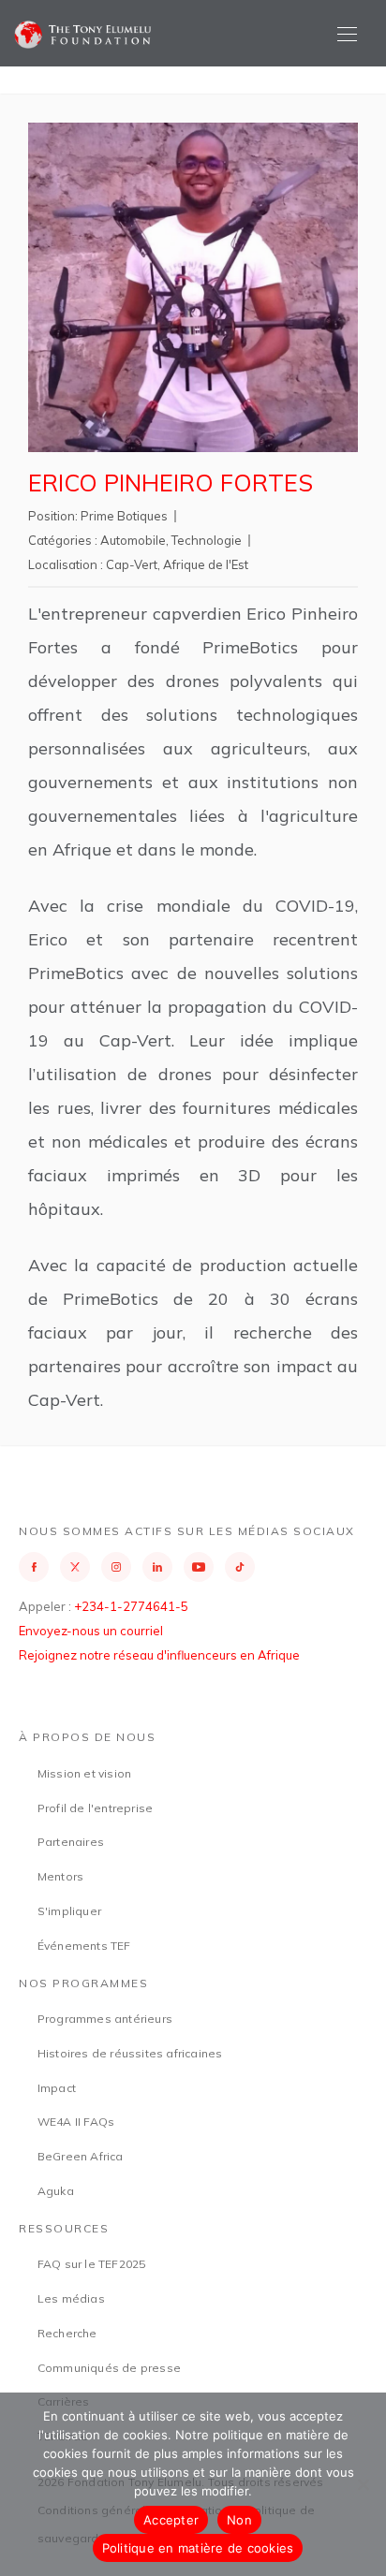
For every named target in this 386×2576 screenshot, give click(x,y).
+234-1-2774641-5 (131, 1606)
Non (239, 2520)
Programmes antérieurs (105, 2019)
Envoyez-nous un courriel (91, 1631)
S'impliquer (69, 1911)
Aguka (56, 2191)
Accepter (171, 2520)
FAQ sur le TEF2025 (92, 2264)
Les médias (71, 2298)
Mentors (60, 1876)
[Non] (363, 2484)
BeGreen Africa (81, 2156)
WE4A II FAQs (76, 2122)
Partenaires (71, 1842)
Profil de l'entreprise (95, 1808)
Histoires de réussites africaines (130, 2053)
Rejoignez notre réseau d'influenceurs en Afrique (159, 1655)
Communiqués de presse (109, 2368)
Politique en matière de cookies (198, 2548)
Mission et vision (84, 1773)
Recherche (67, 2333)
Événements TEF (84, 1946)
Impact (57, 2088)
